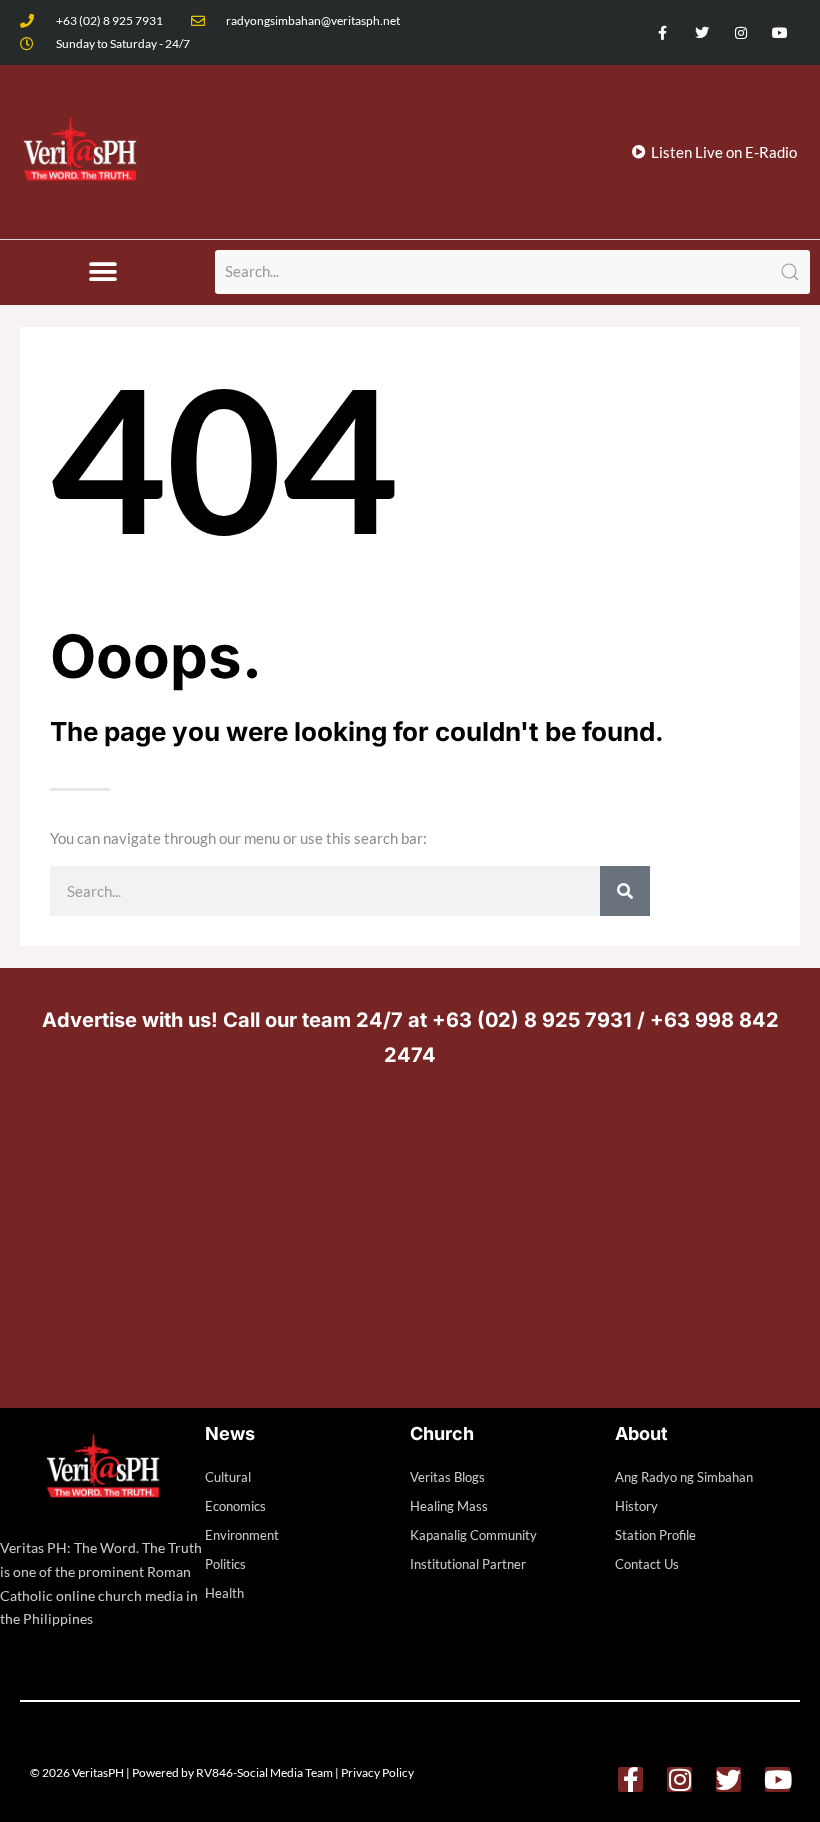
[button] (102, 272)
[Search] (625, 891)
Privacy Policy (377, 1772)
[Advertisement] (410, 1233)
